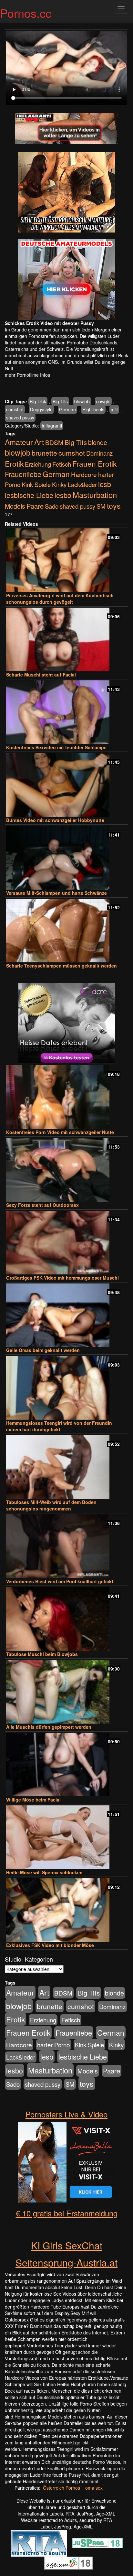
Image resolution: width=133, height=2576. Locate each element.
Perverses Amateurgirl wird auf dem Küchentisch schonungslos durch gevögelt (60, 599)
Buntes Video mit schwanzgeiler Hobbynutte (55, 820)
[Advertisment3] (66, 1023)
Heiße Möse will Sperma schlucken (44, 1872)
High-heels (93, 409)
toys (114, 505)
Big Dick (38, 401)
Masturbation (95, 495)
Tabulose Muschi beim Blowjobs (42, 1654)
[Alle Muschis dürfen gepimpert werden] (66, 1692)
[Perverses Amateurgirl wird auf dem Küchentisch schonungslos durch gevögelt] (66, 560)
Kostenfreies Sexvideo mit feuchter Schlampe (56, 747)
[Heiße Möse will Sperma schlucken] (66, 1837)
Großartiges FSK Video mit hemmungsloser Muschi (62, 1278)
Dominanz (99, 453)
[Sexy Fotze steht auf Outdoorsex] (66, 1170)
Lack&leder (82, 484)
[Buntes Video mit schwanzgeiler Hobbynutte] (66, 785)
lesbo (63, 495)
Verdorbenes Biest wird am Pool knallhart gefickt (60, 1581)
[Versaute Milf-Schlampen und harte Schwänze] (66, 858)
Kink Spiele (36, 484)
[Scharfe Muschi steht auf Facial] (66, 639)
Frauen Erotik (94, 463)
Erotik (14, 463)
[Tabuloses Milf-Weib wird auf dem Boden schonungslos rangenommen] (66, 1467)
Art (39, 442)
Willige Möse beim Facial (33, 1800)
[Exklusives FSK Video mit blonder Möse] (66, 1910)
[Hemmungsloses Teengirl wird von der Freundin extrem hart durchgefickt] (66, 1388)
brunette (44, 453)
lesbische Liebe (29, 495)
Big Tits (60, 401)
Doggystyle (41, 409)
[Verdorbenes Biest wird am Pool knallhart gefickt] (66, 1546)
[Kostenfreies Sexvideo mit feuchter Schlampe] (66, 712)
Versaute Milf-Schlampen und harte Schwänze (56, 893)
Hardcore (84, 474)
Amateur (19, 442)
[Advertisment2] (66, 279)
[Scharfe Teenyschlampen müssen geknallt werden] (66, 931)
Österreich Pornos (61, 2488)
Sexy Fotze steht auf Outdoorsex (42, 1205)
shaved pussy (20, 417)
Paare (35, 506)
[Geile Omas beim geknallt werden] (66, 1315)
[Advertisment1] (66, 192)
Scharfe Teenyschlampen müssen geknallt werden (61, 966)
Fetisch (62, 464)
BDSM (54, 442)
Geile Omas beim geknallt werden (43, 1350)
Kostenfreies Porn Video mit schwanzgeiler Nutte (60, 1132)
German (67, 409)
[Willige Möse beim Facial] (66, 1764)
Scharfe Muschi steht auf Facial (41, 675)
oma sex (94, 2488)
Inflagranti (52, 426)
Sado (52, 506)
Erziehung (38, 464)
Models (15, 506)
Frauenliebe (23, 474)
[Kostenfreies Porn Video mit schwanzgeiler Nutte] (66, 1097)
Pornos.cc (26, 13)
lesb (105, 484)
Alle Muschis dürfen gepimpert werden (49, 1727)
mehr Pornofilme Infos (27, 375)
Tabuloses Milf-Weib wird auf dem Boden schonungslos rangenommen (51, 1505)
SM (101, 506)
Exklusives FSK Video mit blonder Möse (50, 1945)
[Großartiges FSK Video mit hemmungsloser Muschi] (66, 1243)
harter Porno (53, 2045)
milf (114, 409)
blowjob (82, 401)
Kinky (59, 484)
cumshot (15, 409)
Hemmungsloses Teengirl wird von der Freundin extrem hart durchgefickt (59, 1426)
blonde (98, 442)
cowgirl (103, 401)
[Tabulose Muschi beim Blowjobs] (66, 1619)
